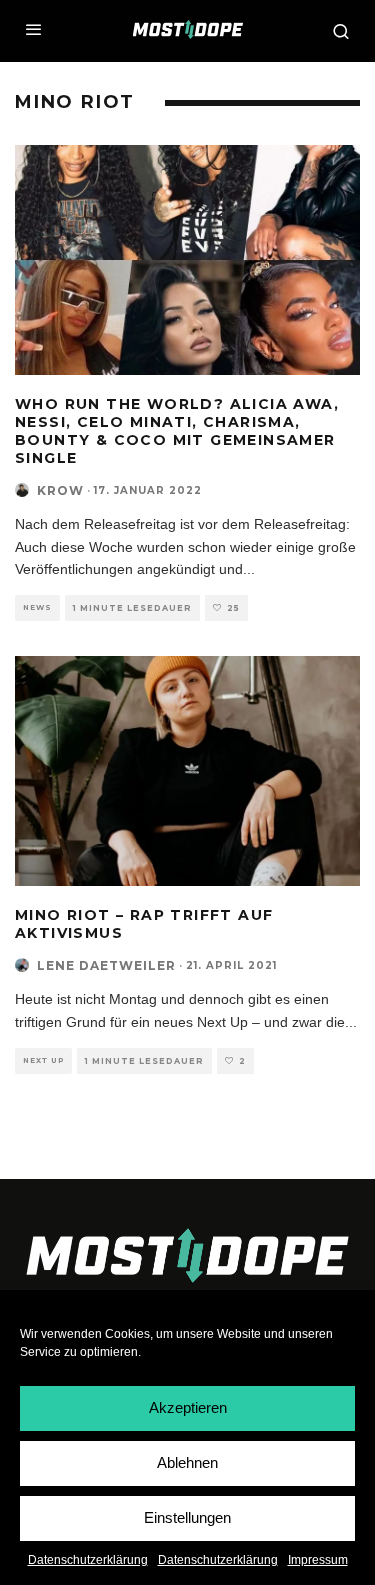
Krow (60, 490)
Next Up (43, 1060)
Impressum (318, 1560)
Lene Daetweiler (106, 965)
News (37, 607)
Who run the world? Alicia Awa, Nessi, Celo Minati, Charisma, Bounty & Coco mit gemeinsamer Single (177, 431)
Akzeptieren (188, 1407)
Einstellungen (187, 1517)
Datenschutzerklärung (88, 1560)
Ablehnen (187, 1462)
